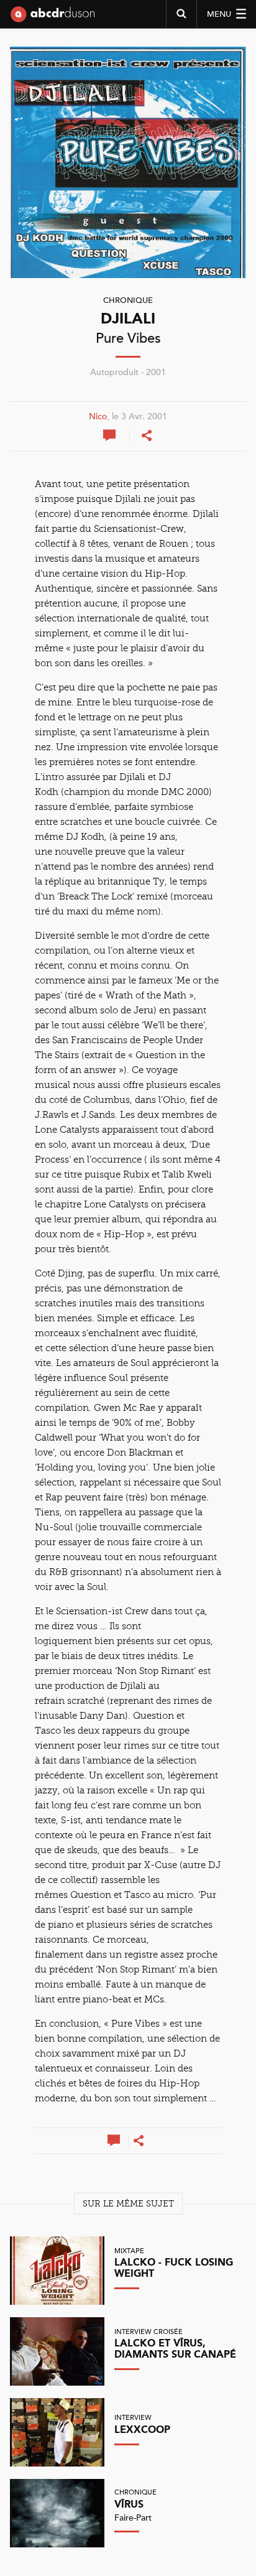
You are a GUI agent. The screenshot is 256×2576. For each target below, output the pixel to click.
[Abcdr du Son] (53, 19)
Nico (98, 417)
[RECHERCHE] (181, 14)
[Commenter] (111, 435)
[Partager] (147, 435)
